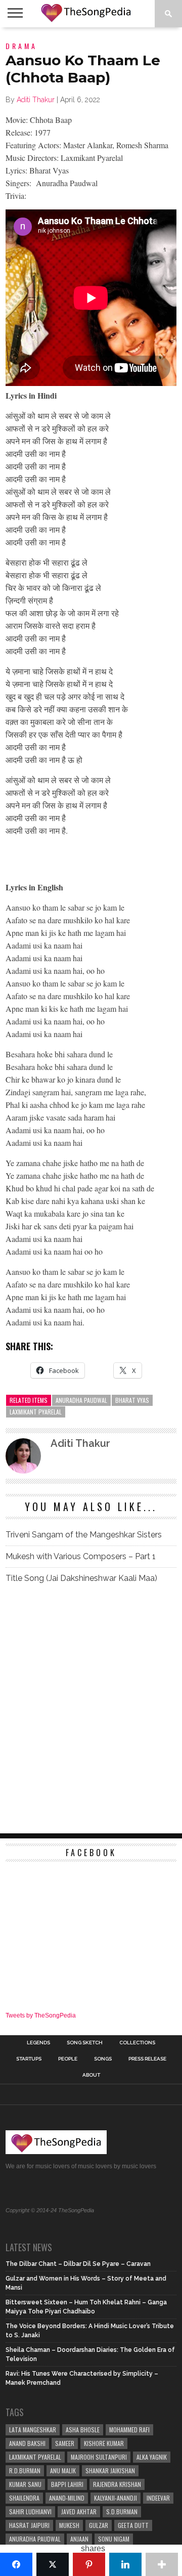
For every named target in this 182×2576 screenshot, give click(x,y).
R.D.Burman (25, 2471)
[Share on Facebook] (16, 2564)
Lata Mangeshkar (33, 2430)
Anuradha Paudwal (81, 1400)
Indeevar (158, 2498)
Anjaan (79, 2539)
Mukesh (69, 2525)
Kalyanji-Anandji (116, 2498)
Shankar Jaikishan (110, 2471)
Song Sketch (85, 2043)
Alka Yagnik (152, 2457)
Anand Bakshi (27, 2443)
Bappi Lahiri (67, 2484)
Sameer (65, 2443)
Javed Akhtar (79, 2511)
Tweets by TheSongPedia (41, 2015)
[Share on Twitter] (53, 2564)
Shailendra (24, 2498)
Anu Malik (63, 2471)
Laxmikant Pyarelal (36, 1412)
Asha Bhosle (83, 2430)
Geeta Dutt (133, 2525)
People (68, 2059)
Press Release (147, 2059)
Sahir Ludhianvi (30, 2511)
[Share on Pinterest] (89, 2564)
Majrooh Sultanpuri (99, 2457)
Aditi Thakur (36, 100)
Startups (29, 2059)
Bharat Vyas (132, 1400)
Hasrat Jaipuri (29, 2525)
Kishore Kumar (104, 2443)
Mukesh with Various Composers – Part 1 (81, 1556)
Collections (137, 2043)
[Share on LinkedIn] (125, 2564)
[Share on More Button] (162, 2564)
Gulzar (99, 2525)
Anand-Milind (67, 2498)
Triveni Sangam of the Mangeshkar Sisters (84, 1535)
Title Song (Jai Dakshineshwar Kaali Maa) (81, 1578)
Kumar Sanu (25, 2484)
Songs (103, 2059)
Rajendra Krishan (117, 2484)
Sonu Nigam (114, 2539)
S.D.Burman (122, 2511)
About (91, 2075)
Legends (38, 2043)
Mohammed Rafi (129, 2430)
